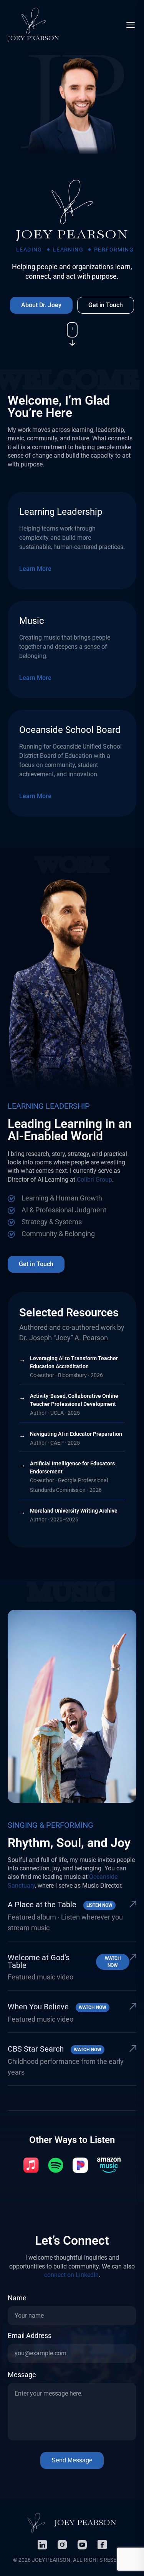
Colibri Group (94, 1180)
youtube (82, 2545)
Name (17, 2298)
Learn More (35, 569)
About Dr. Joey (41, 305)
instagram (62, 2545)
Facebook (102, 2545)
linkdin (42, 2545)
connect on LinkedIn (71, 2275)
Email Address (30, 2336)
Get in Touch (106, 305)
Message (22, 2375)
